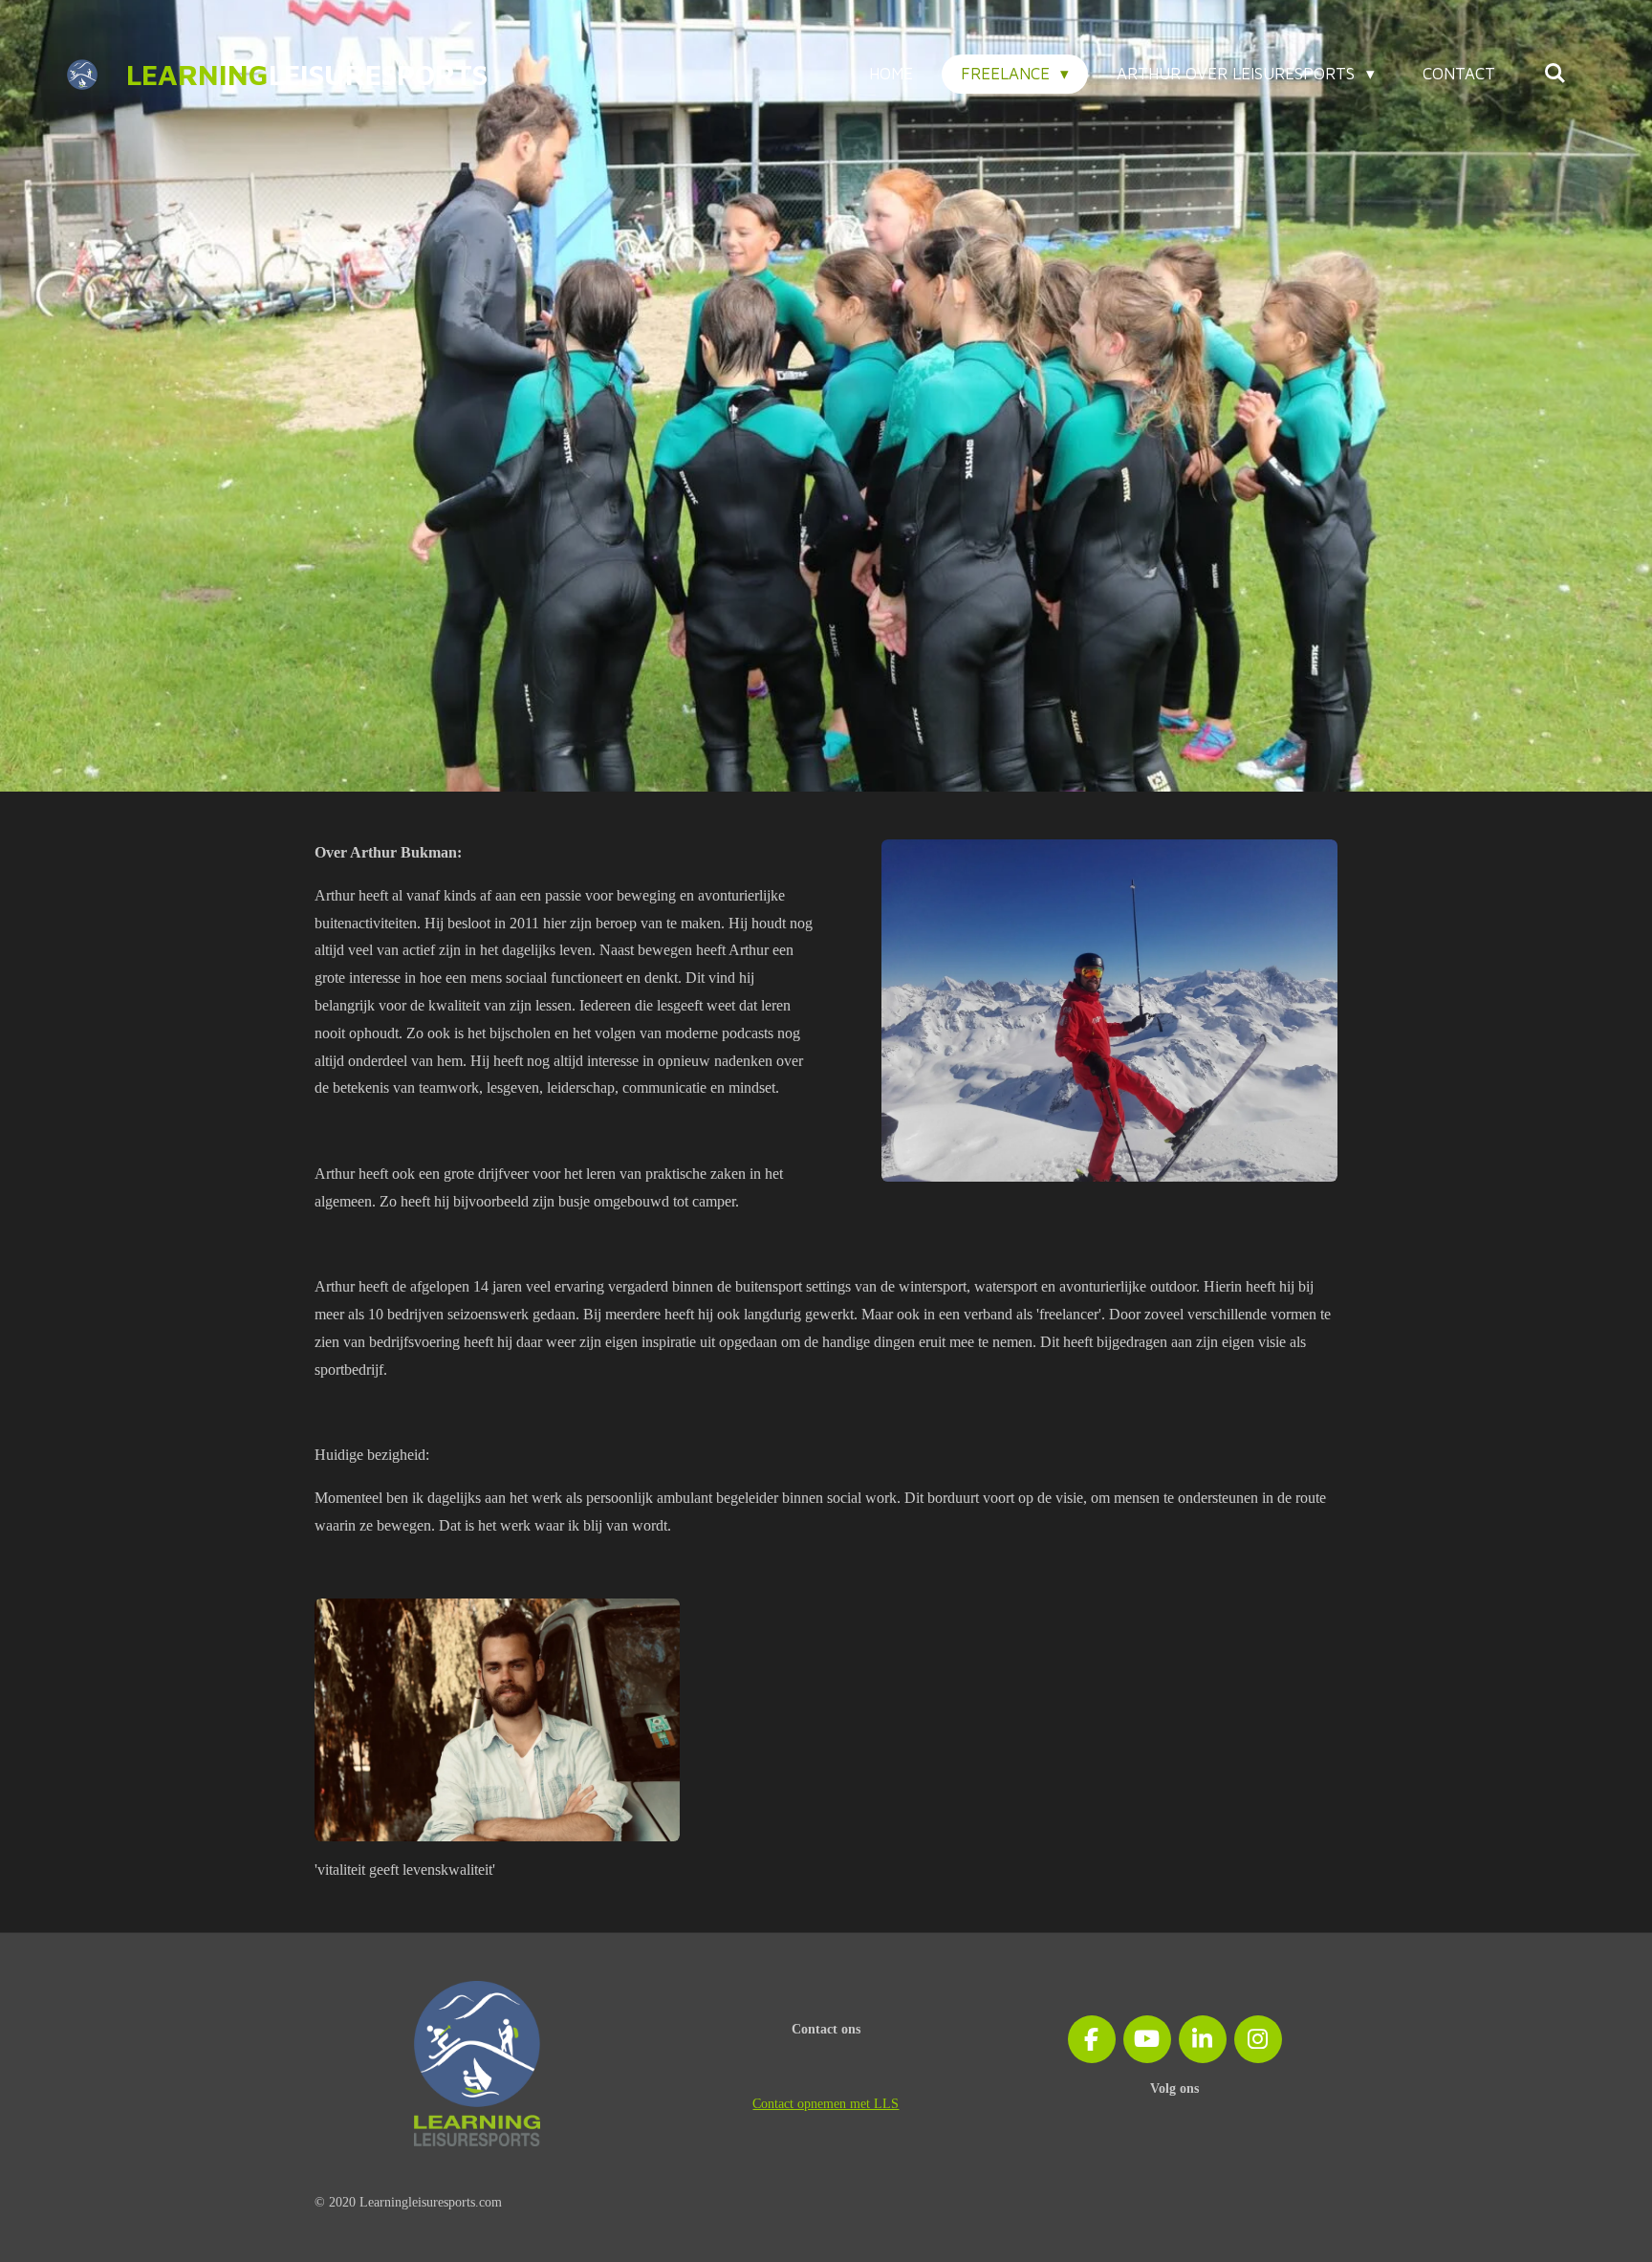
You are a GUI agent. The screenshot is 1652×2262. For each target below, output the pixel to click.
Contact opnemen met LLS (826, 2104)
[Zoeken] (1554, 74)
